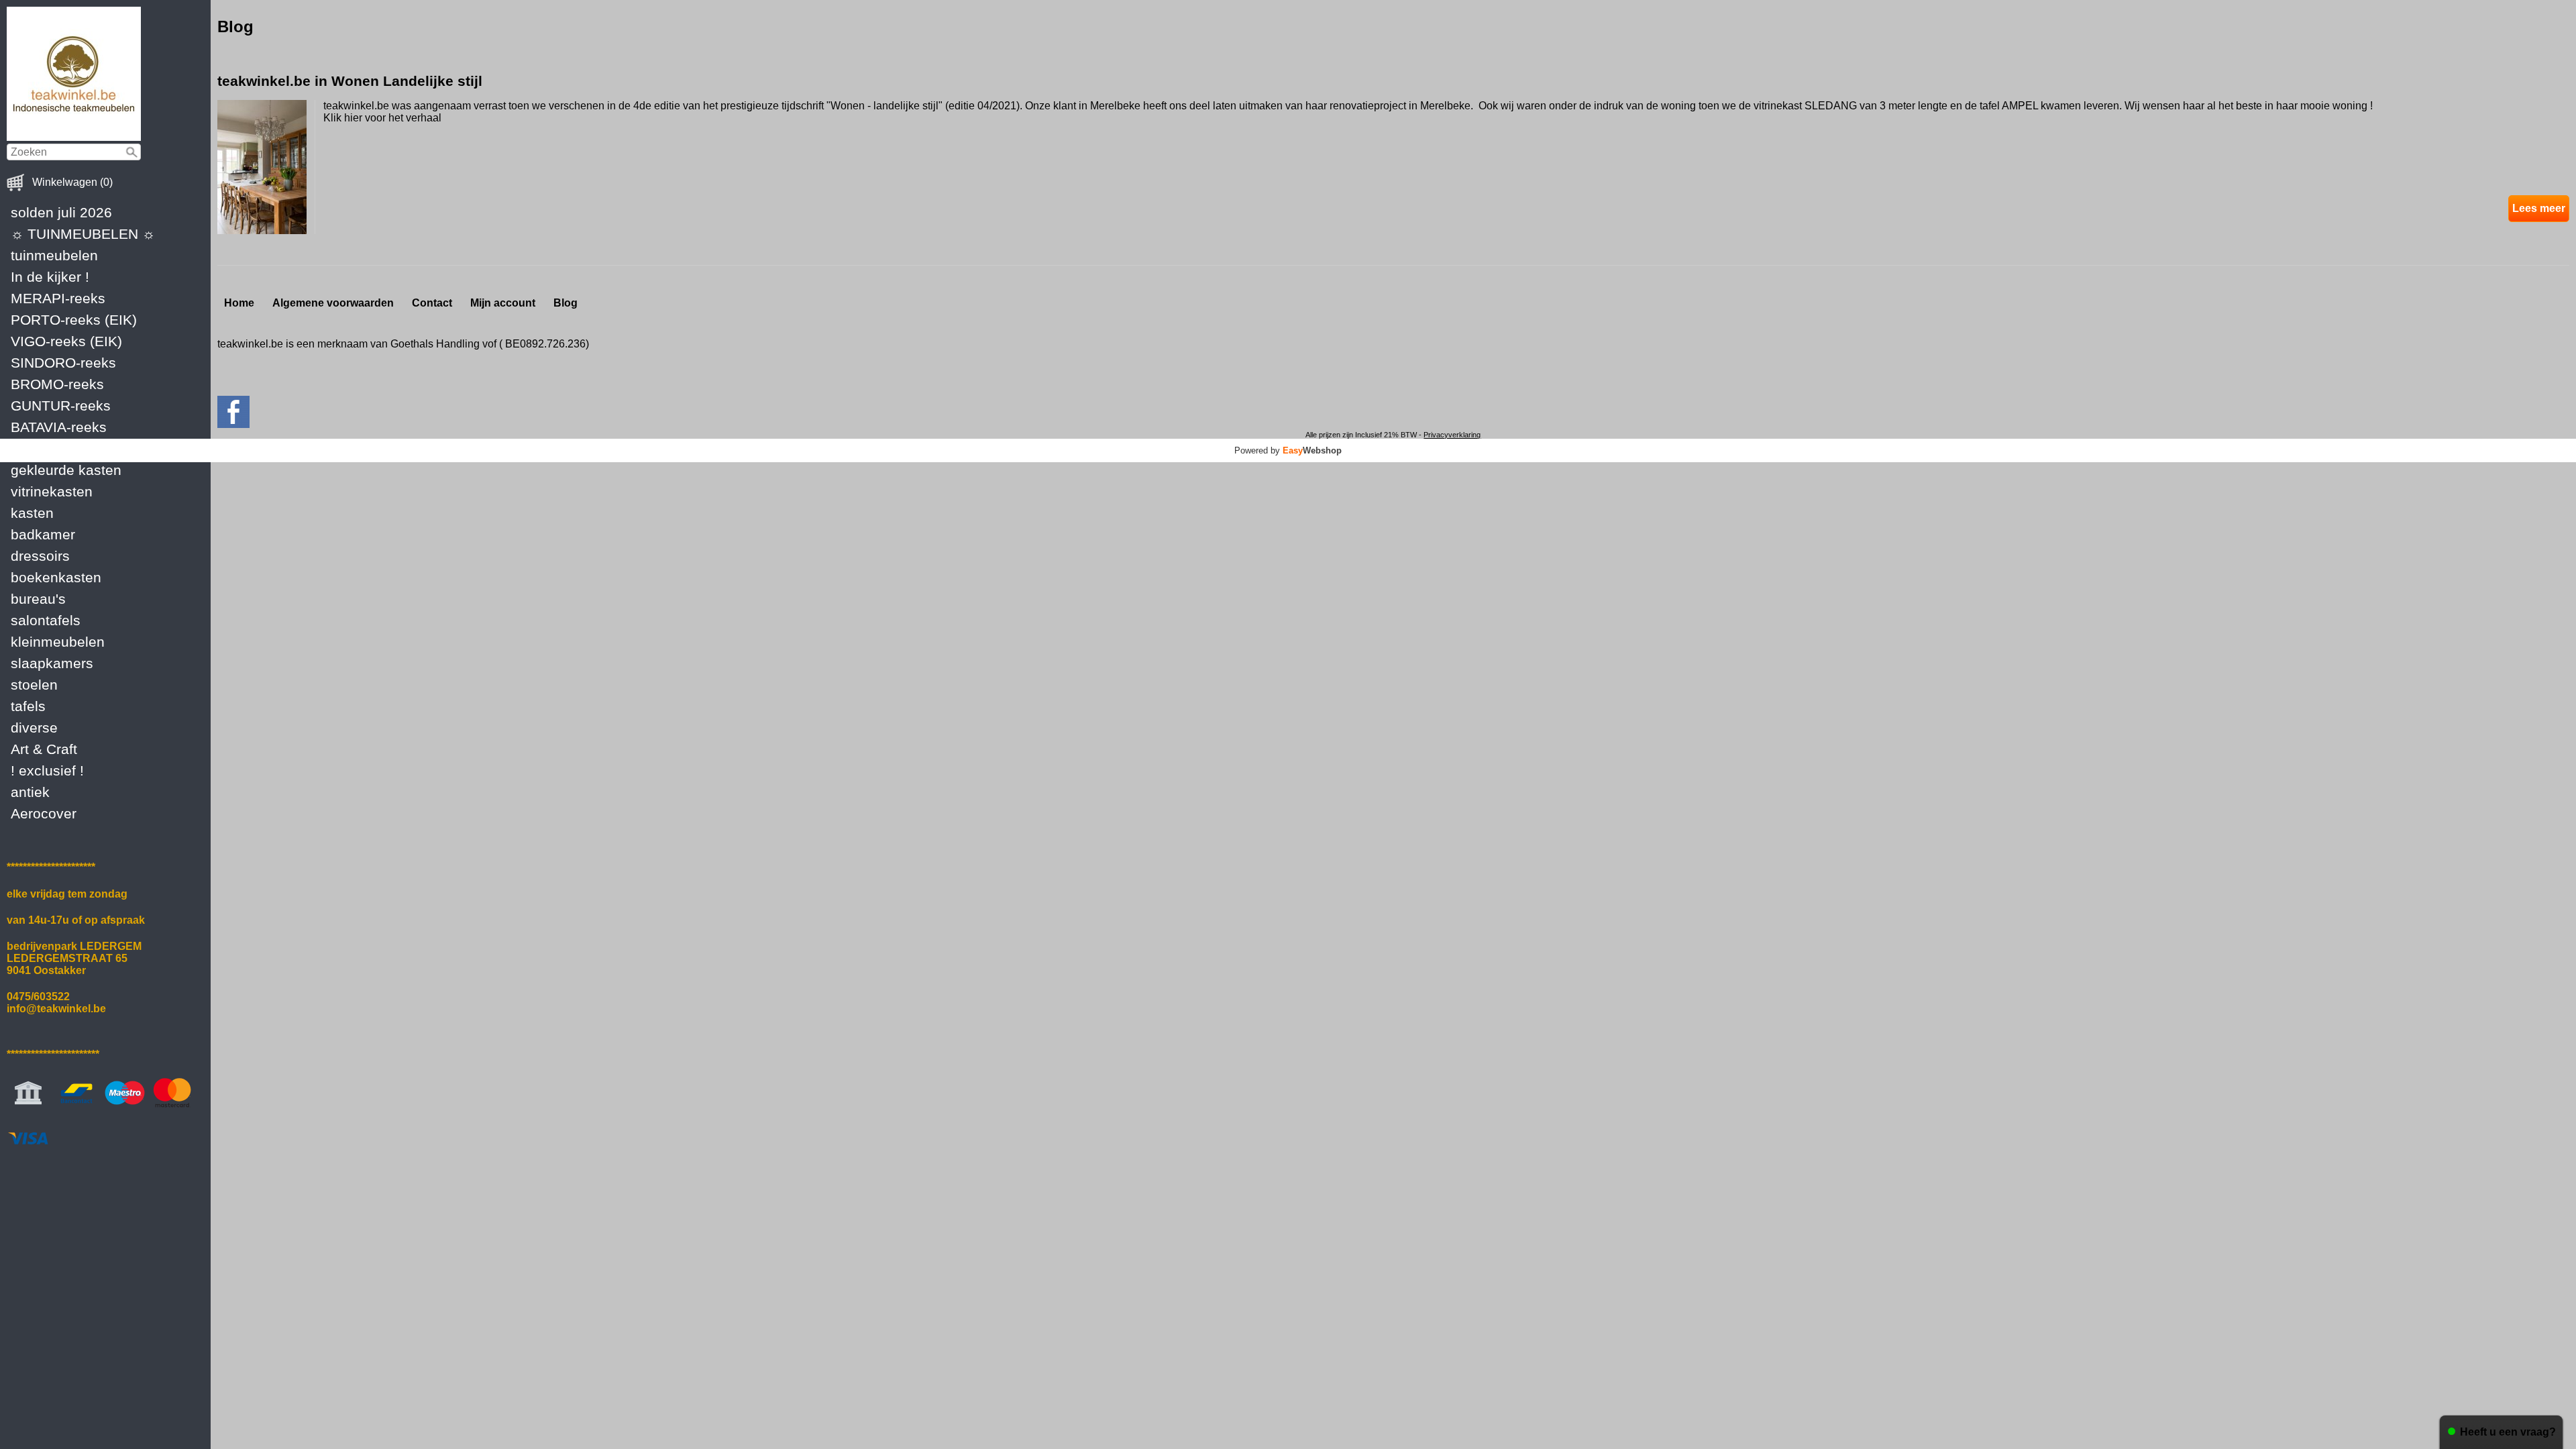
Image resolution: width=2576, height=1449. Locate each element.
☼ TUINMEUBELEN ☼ (83, 234)
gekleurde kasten (66, 470)
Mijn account (503, 303)
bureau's (38, 599)
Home (239, 303)
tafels (28, 706)
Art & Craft (44, 749)
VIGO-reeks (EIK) (66, 341)
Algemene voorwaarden (333, 303)
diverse (34, 728)
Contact (432, 303)
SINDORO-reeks (63, 363)
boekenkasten (56, 577)
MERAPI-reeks (58, 298)
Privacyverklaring (1452, 435)
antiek (30, 792)
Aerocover (44, 813)
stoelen (34, 685)
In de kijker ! (50, 277)
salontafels (46, 620)
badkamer (43, 534)
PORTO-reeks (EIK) (74, 320)
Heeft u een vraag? (2508, 1432)
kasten (32, 513)
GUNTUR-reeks (61, 406)
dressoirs (40, 556)
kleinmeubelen (58, 642)
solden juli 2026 (61, 212)
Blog (566, 303)
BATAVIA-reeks (59, 427)
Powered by (1288, 450)
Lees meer (2539, 208)
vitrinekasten (52, 491)
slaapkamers (52, 663)
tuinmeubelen (54, 255)
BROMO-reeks (57, 384)
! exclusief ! (47, 770)
